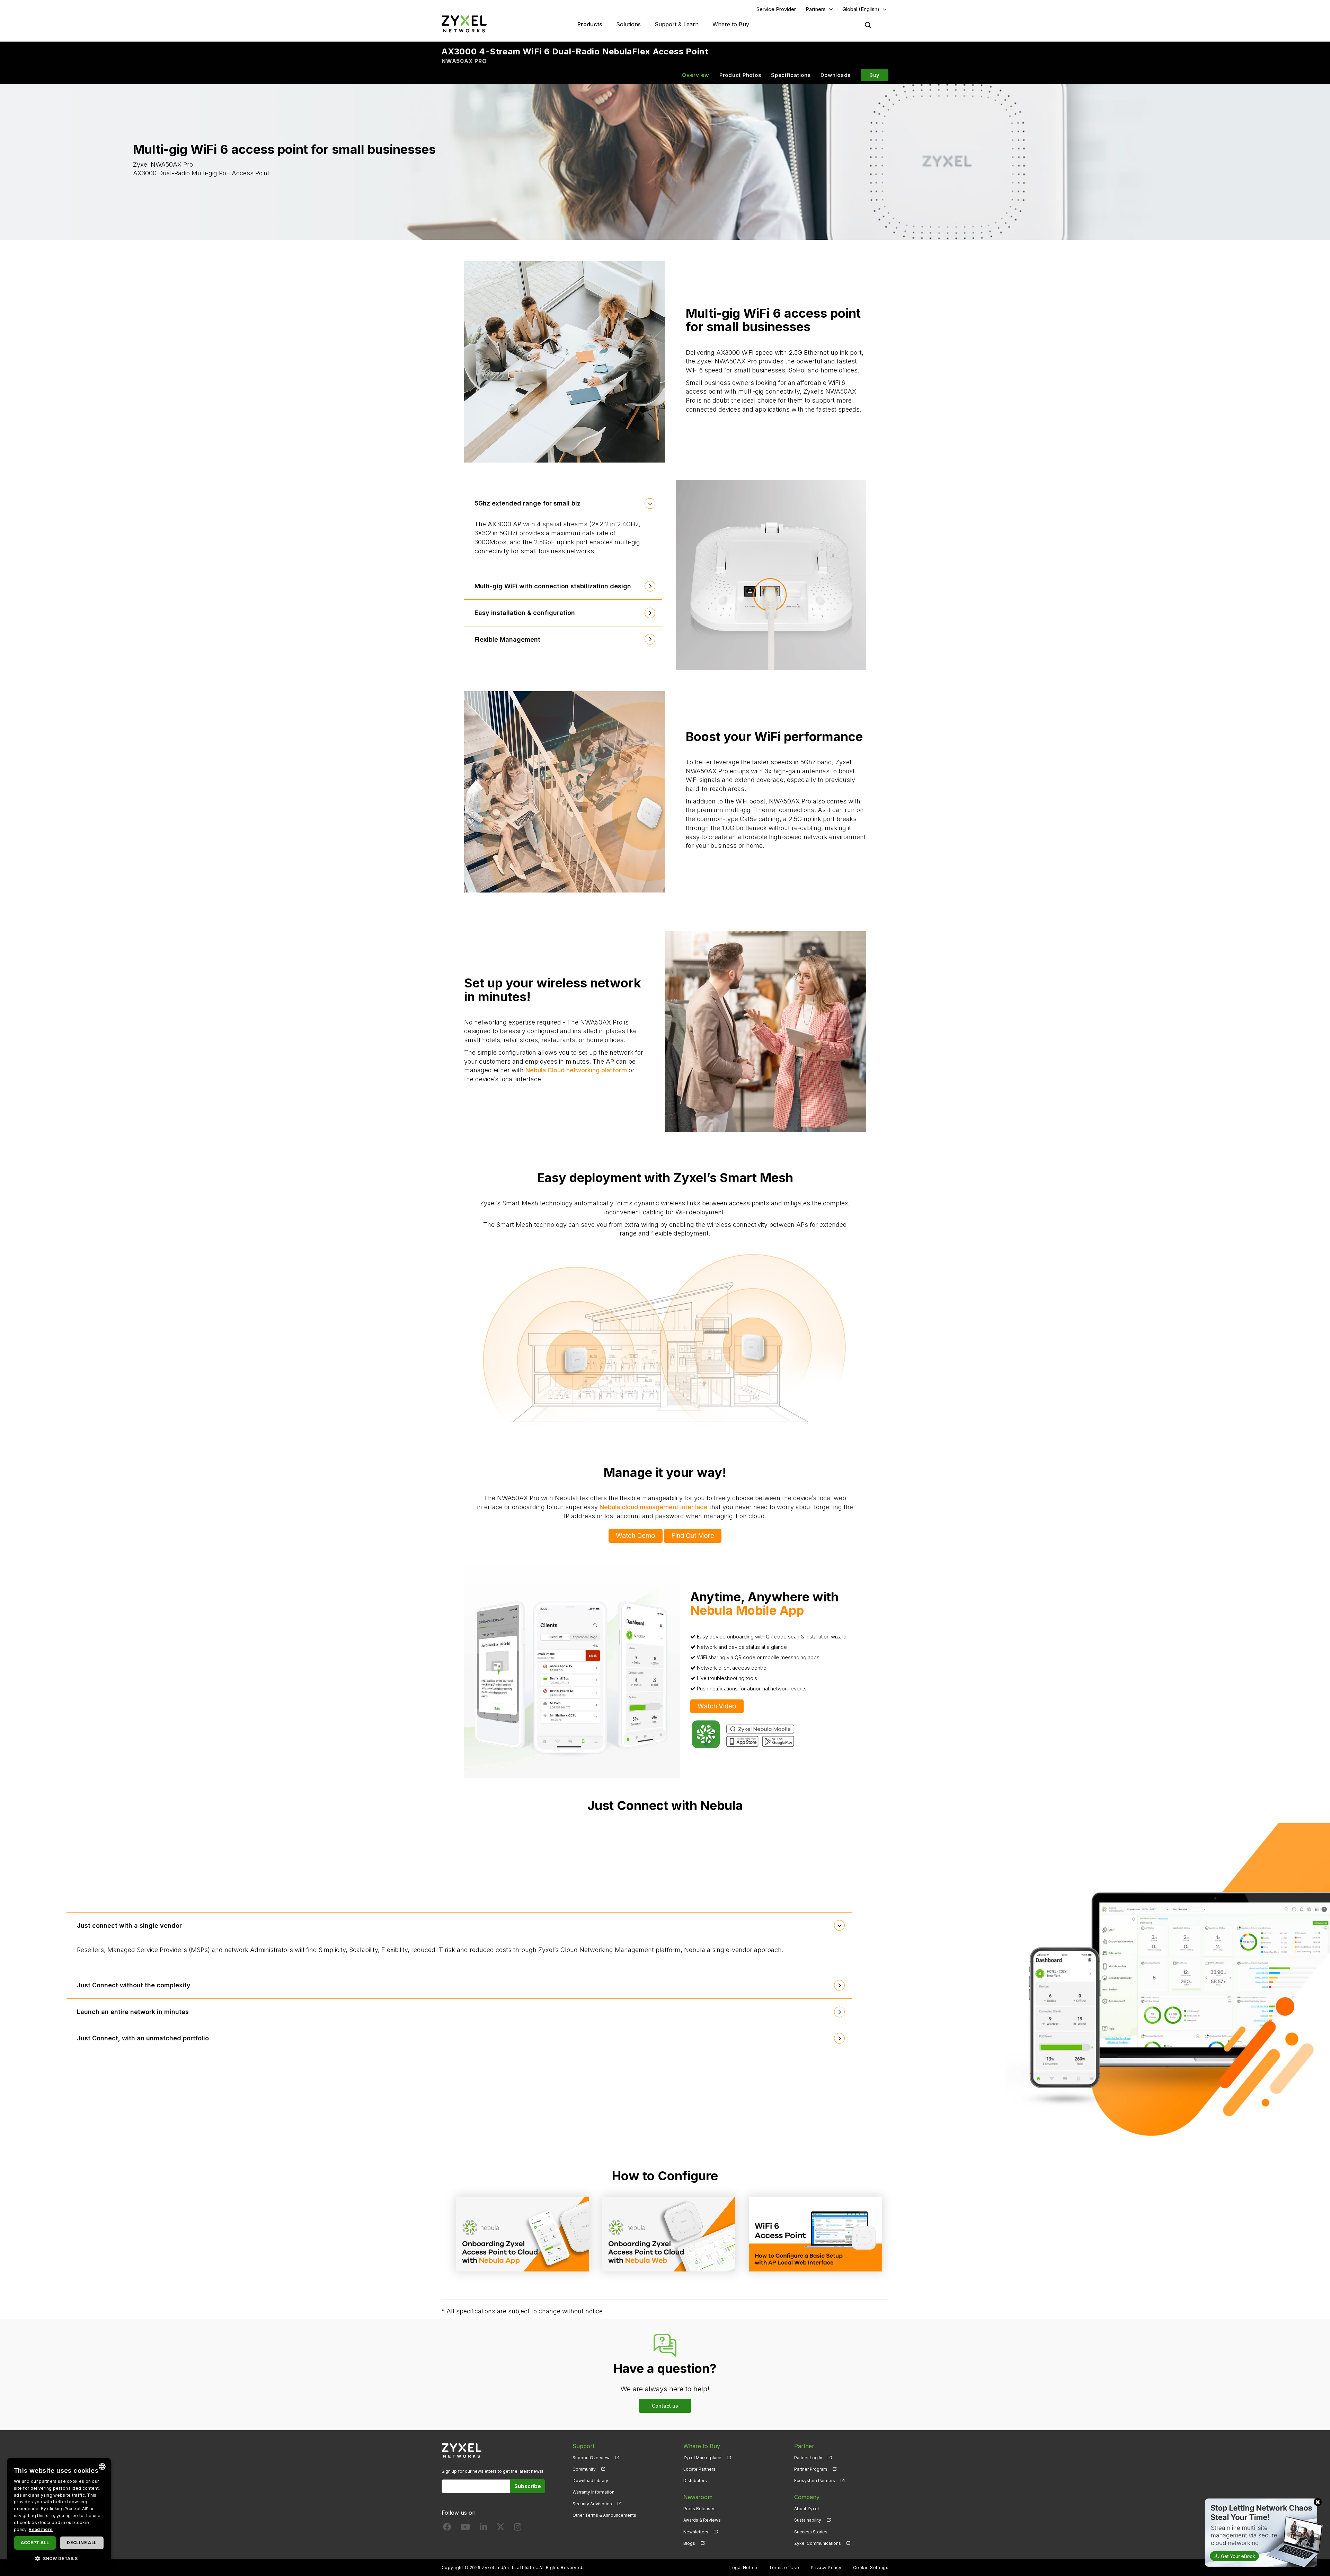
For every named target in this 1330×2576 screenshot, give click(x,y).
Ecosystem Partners (815, 2481)
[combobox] (102, 2467)
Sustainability (808, 2520)
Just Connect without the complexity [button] (134, 1985)
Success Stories (811, 2532)
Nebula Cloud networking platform (576, 1070)
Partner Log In (808, 2458)
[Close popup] (1318, 2502)
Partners (816, 9)
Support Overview (591, 2458)
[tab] (563, 503)
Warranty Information (593, 2492)
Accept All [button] (35, 2543)
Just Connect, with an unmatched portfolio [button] (143, 2038)
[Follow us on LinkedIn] (483, 2528)
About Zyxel (806, 2509)
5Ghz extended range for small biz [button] (527, 503)
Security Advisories (592, 2504)
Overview (696, 75)
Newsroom (698, 2497)
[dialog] (59, 2513)
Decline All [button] (82, 2543)
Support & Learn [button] (677, 24)
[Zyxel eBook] (1262, 2532)
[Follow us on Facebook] (447, 2528)
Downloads (836, 75)
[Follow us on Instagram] (518, 2528)
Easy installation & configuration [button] (525, 613)
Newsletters (696, 2532)
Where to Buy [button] (731, 24)
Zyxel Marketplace (702, 2458)
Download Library (590, 2481)
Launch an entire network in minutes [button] (133, 2012)
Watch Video (717, 1706)
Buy (875, 75)
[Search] (868, 25)
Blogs (689, 2543)
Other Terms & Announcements (604, 2515)
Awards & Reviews (702, 2520)
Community (584, 2469)
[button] (59, 2558)
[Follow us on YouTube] (465, 2528)
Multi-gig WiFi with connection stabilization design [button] (553, 586)
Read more (41, 2529)
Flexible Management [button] (507, 639)
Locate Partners (699, 2469)
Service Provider (776, 9)
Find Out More (693, 1536)
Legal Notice (743, 2568)
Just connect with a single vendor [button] (129, 1926)
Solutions (628, 24)
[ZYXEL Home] (464, 24)
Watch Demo (636, 1536)
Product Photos (740, 75)
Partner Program (811, 2469)
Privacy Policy (826, 2568)
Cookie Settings (871, 2568)
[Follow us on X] (500, 2528)
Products (590, 24)
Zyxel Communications (818, 2543)
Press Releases (699, 2509)
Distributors (695, 2481)
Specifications (791, 75)
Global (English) (861, 9)
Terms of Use (784, 2568)
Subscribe (528, 2486)
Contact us (665, 2406)
